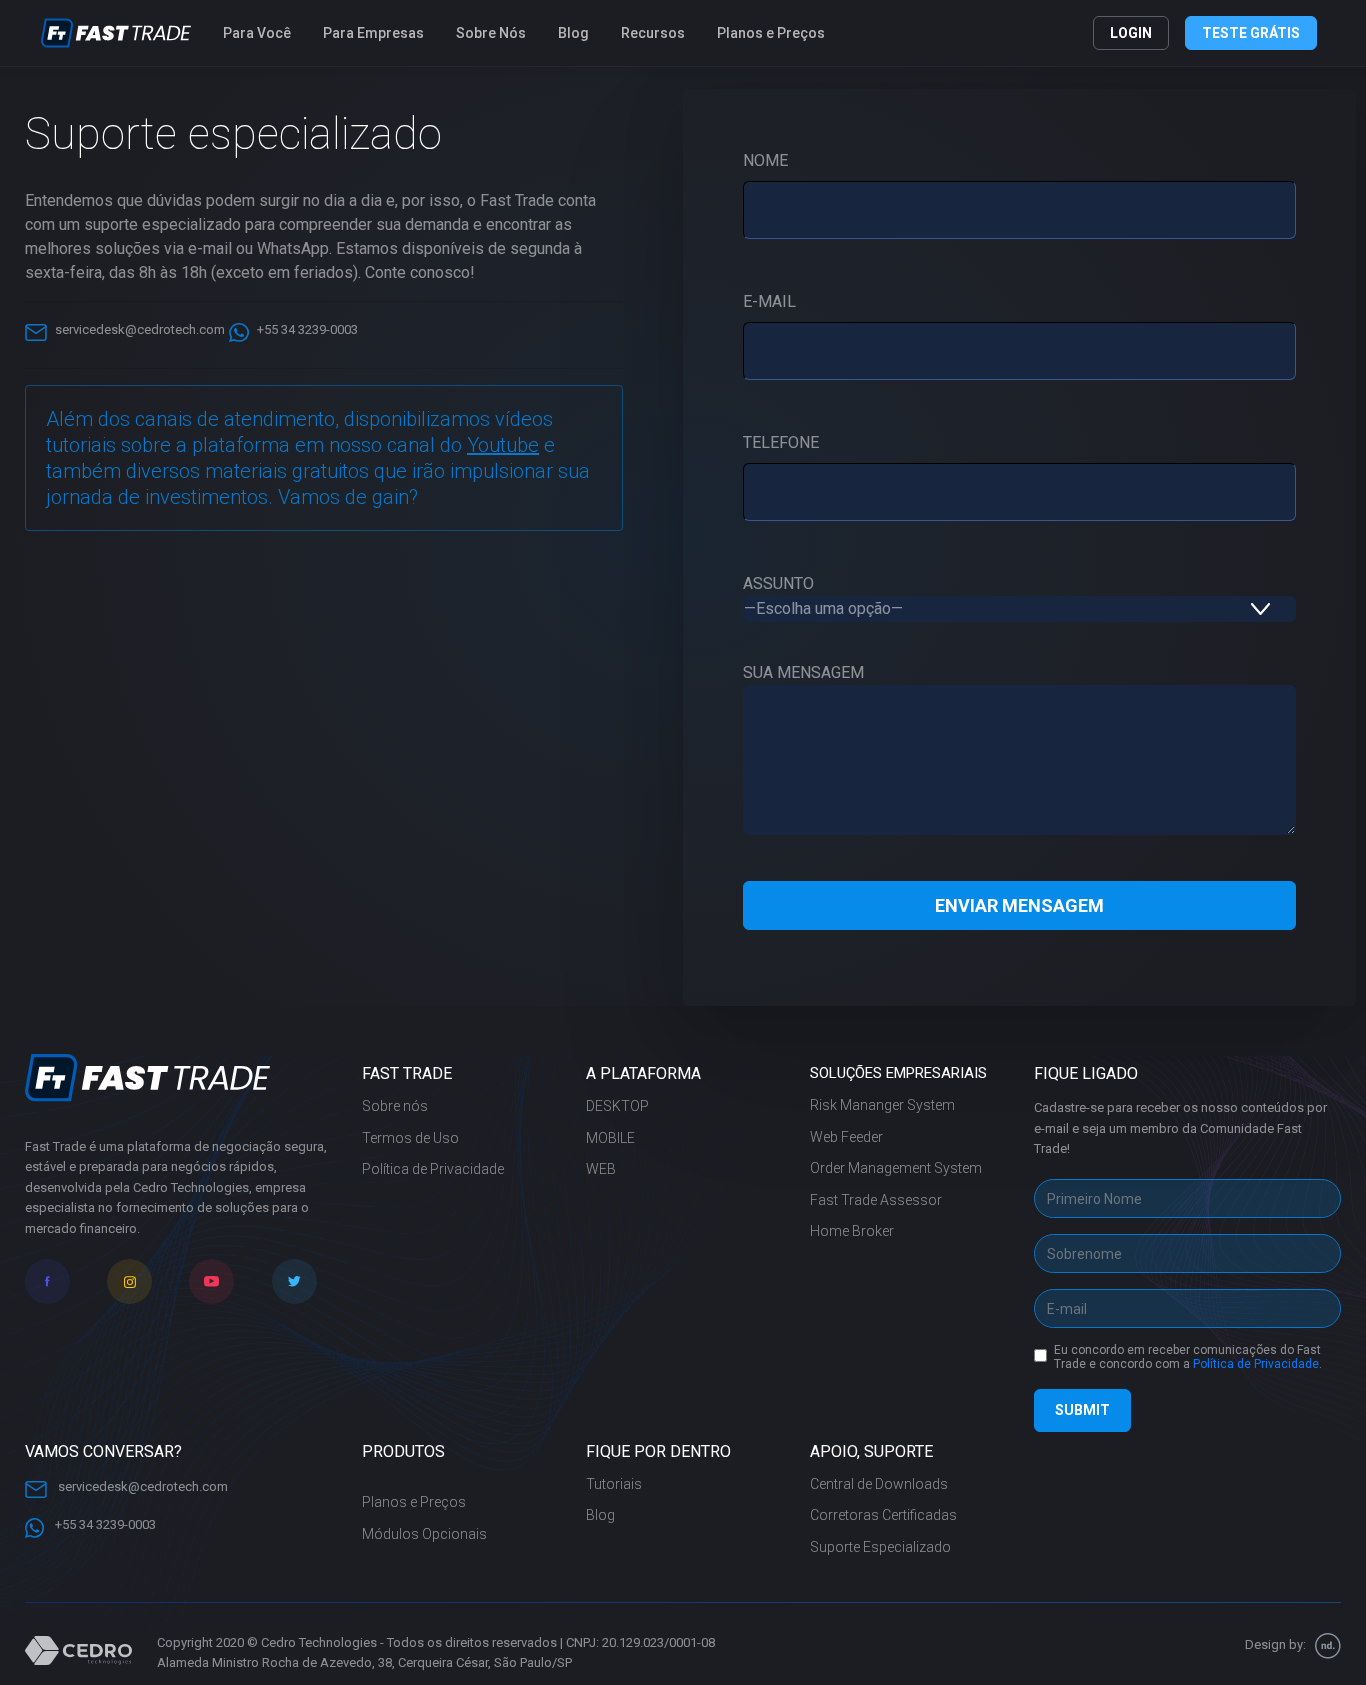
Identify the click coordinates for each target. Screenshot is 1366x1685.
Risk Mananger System (882, 1105)
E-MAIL (769, 301)
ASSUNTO (778, 583)
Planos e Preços (771, 33)
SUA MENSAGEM (803, 672)
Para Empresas (373, 33)
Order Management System (896, 1168)
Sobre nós (395, 1106)
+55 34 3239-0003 (307, 329)
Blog (573, 33)
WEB (601, 1169)
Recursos (653, 33)
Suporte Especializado (880, 1547)
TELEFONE (781, 442)
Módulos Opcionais (424, 1534)
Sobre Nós (491, 33)
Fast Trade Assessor (876, 1200)
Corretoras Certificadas (883, 1515)
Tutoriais (614, 1484)
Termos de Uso (410, 1138)
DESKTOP (617, 1106)
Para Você (257, 33)
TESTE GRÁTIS (1251, 33)
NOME (765, 160)
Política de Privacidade (433, 1169)
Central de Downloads (879, 1484)
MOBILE (610, 1138)
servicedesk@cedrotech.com (140, 329)
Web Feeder (846, 1137)
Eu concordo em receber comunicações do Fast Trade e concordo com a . (1188, 1357)
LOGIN (1131, 33)
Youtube (503, 445)
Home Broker (852, 1231)
